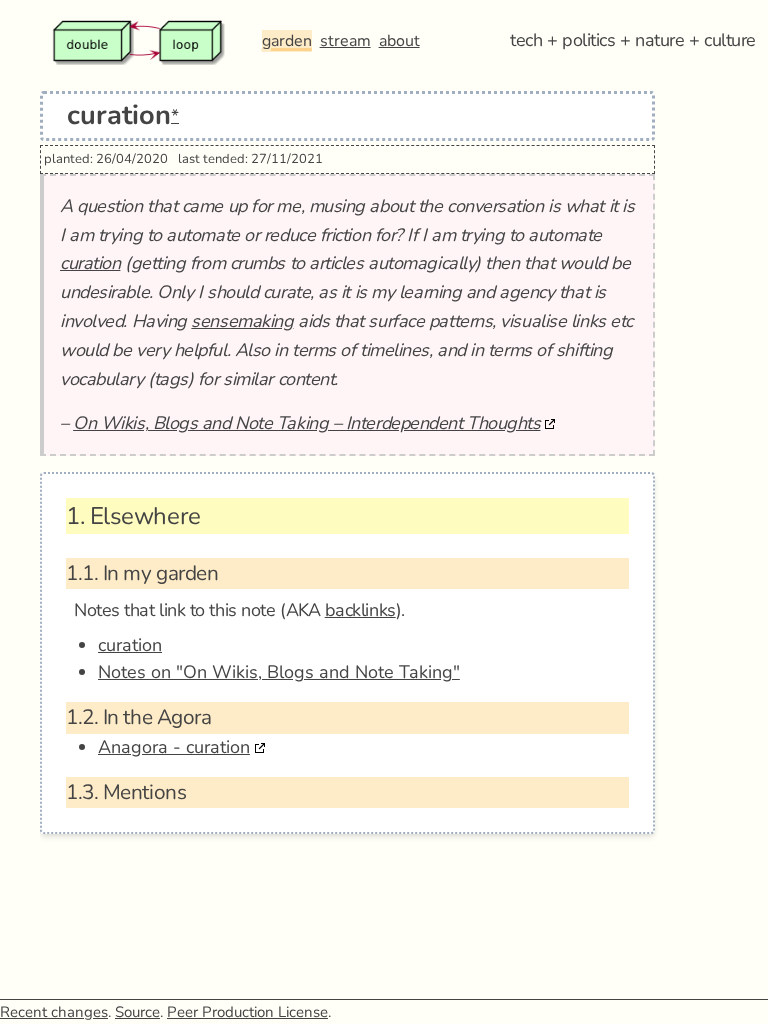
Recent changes (54, 1012)
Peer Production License (247, 1012)
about (399, 41)
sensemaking (242, 321)
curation (90, 263)
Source (137, 1012)
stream (345, 41)
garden (287, 41)
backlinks (360, 610)
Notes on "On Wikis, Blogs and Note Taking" (279, 672)
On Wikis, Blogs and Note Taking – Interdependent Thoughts (306, 423)
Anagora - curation (174, 747)
